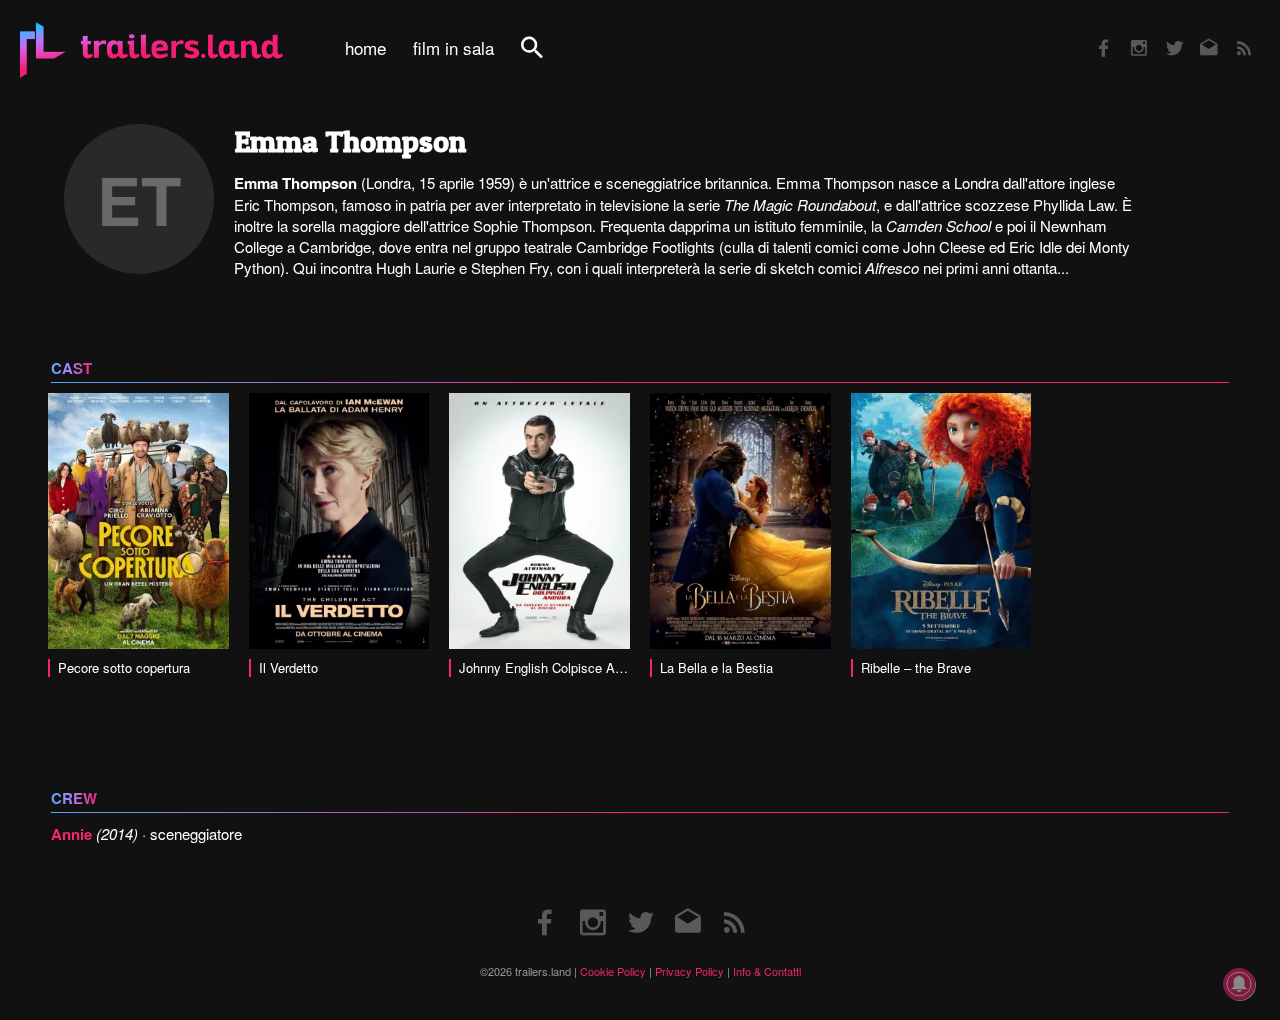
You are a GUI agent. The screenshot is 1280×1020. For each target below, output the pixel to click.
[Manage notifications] (1239, 984)
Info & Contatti (767, 971)
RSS (1231, 34)
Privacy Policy (689, 971)
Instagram (1128, 34)
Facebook (1094, 34)
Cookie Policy (613, 971)
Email (1196, 34)
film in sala (453, 48)
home (365, 48)
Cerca (545, 58)
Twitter (1161, 34)
